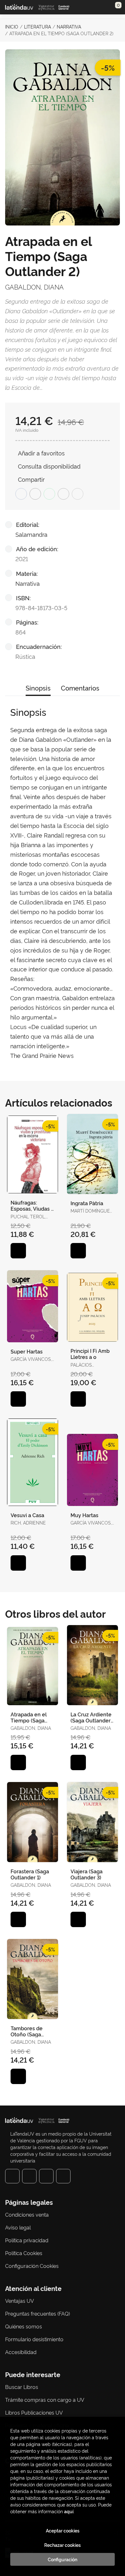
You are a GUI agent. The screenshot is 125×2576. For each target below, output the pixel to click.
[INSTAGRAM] (29, 2176)
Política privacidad (27, 2240)
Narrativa (69, 26)
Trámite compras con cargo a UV (45, 2400)
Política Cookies (24, 2253)
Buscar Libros (22, 2387)
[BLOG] (63, 2176)
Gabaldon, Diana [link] (34, 287)
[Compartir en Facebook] (21, 494)
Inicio (12, 26)
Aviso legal (18, 2227)
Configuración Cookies (32, 2266)
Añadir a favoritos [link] (41, 453)
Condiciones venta (27, 2214)
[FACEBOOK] (12, 2176)
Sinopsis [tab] (38, 688)
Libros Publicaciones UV (34, 2412)
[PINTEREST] (46, 2176)
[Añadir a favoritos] (18, 1251)
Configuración (63, 2559)
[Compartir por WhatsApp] (49, 494)
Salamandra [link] (31, 534)
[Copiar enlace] (78, 494)
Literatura (37, 26)
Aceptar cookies (63, 2531)
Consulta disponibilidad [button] (49, 466)
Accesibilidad (21, 2352)
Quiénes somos (24, 2326)
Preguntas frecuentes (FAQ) (37, 2313)
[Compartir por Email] (63, 494)
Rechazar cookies (63, 2545)
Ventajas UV (20, 2301)
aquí (69, 2511)
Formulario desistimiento (34, 2339)
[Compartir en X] (35, 494)
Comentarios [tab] (80, 688)
